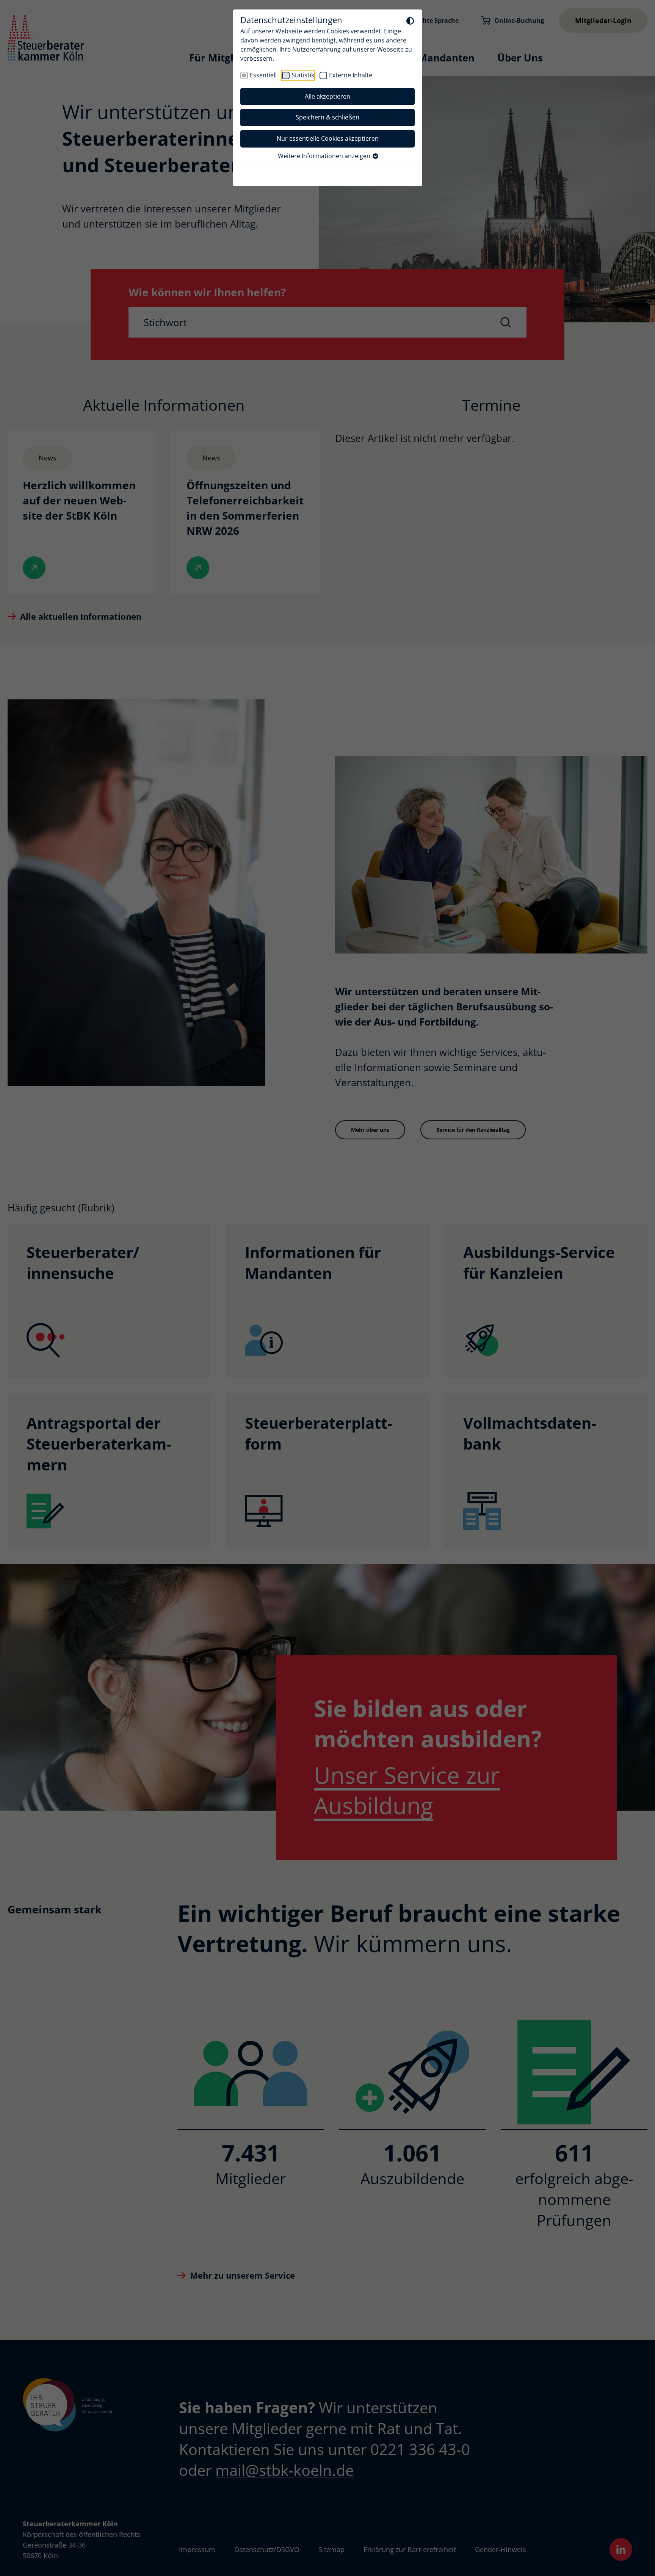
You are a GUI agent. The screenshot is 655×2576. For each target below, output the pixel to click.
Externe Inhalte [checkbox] (351, 75)
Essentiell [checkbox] (263, 75)
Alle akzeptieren (327, 96)
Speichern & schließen (327, 117)
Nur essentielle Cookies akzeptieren (328, 138)
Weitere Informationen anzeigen (325, 156)
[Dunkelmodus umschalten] (410, 20)
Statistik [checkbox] (303, 75)
